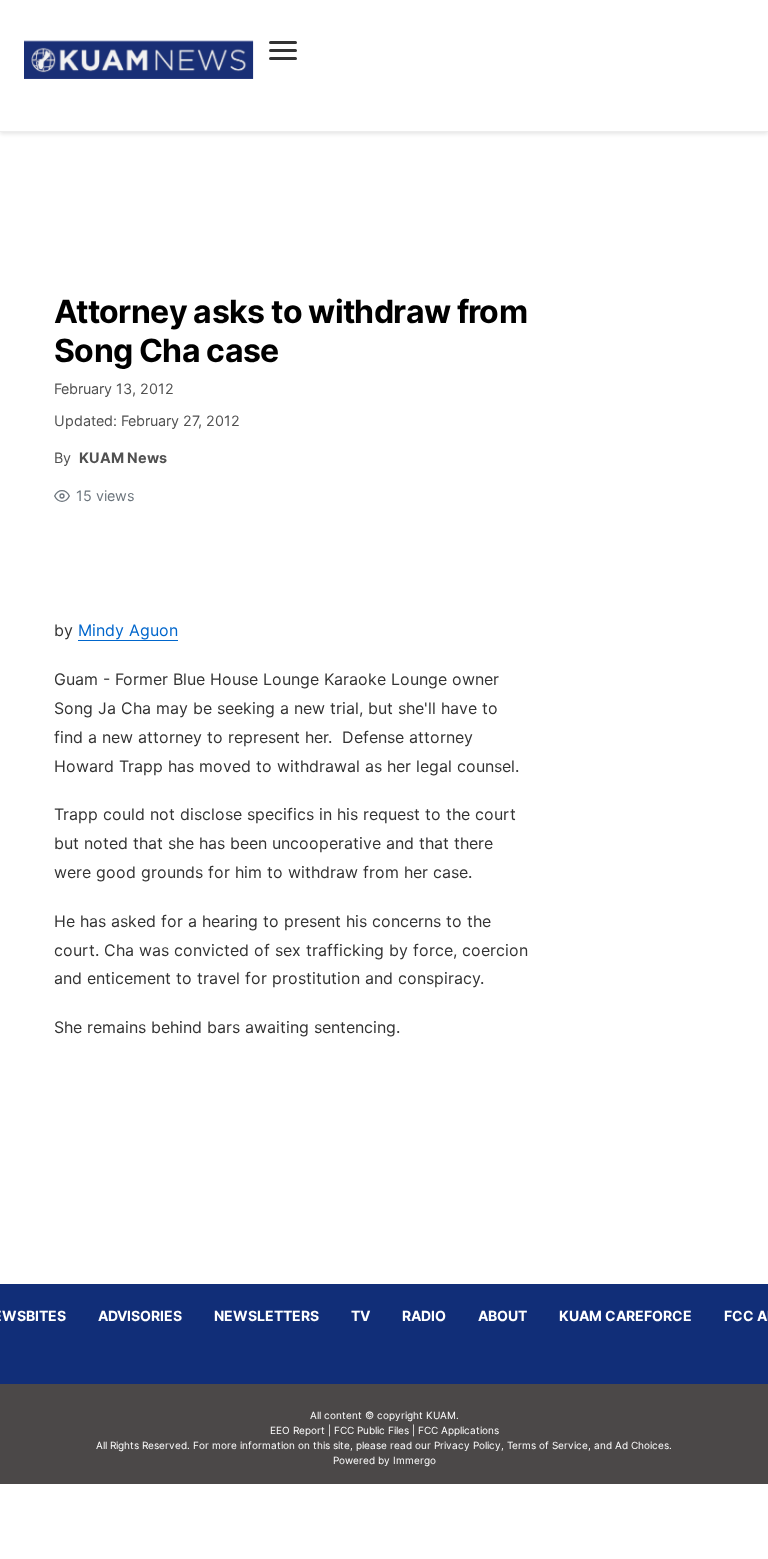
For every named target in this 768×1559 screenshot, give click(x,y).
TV (360, 1315)
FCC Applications (458, 1430)
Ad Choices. (643, 1445)
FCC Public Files (371, 1430)
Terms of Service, (549, 1445)
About (502, 1315)
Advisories (140, 1315)
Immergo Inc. (414, 1521)
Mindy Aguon (128, 630)
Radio (424, 1315)
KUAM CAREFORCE (625, 1315)
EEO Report (297, 1430)
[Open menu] (283, 50)
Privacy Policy (467, 1445)
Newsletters (266, 1315)
